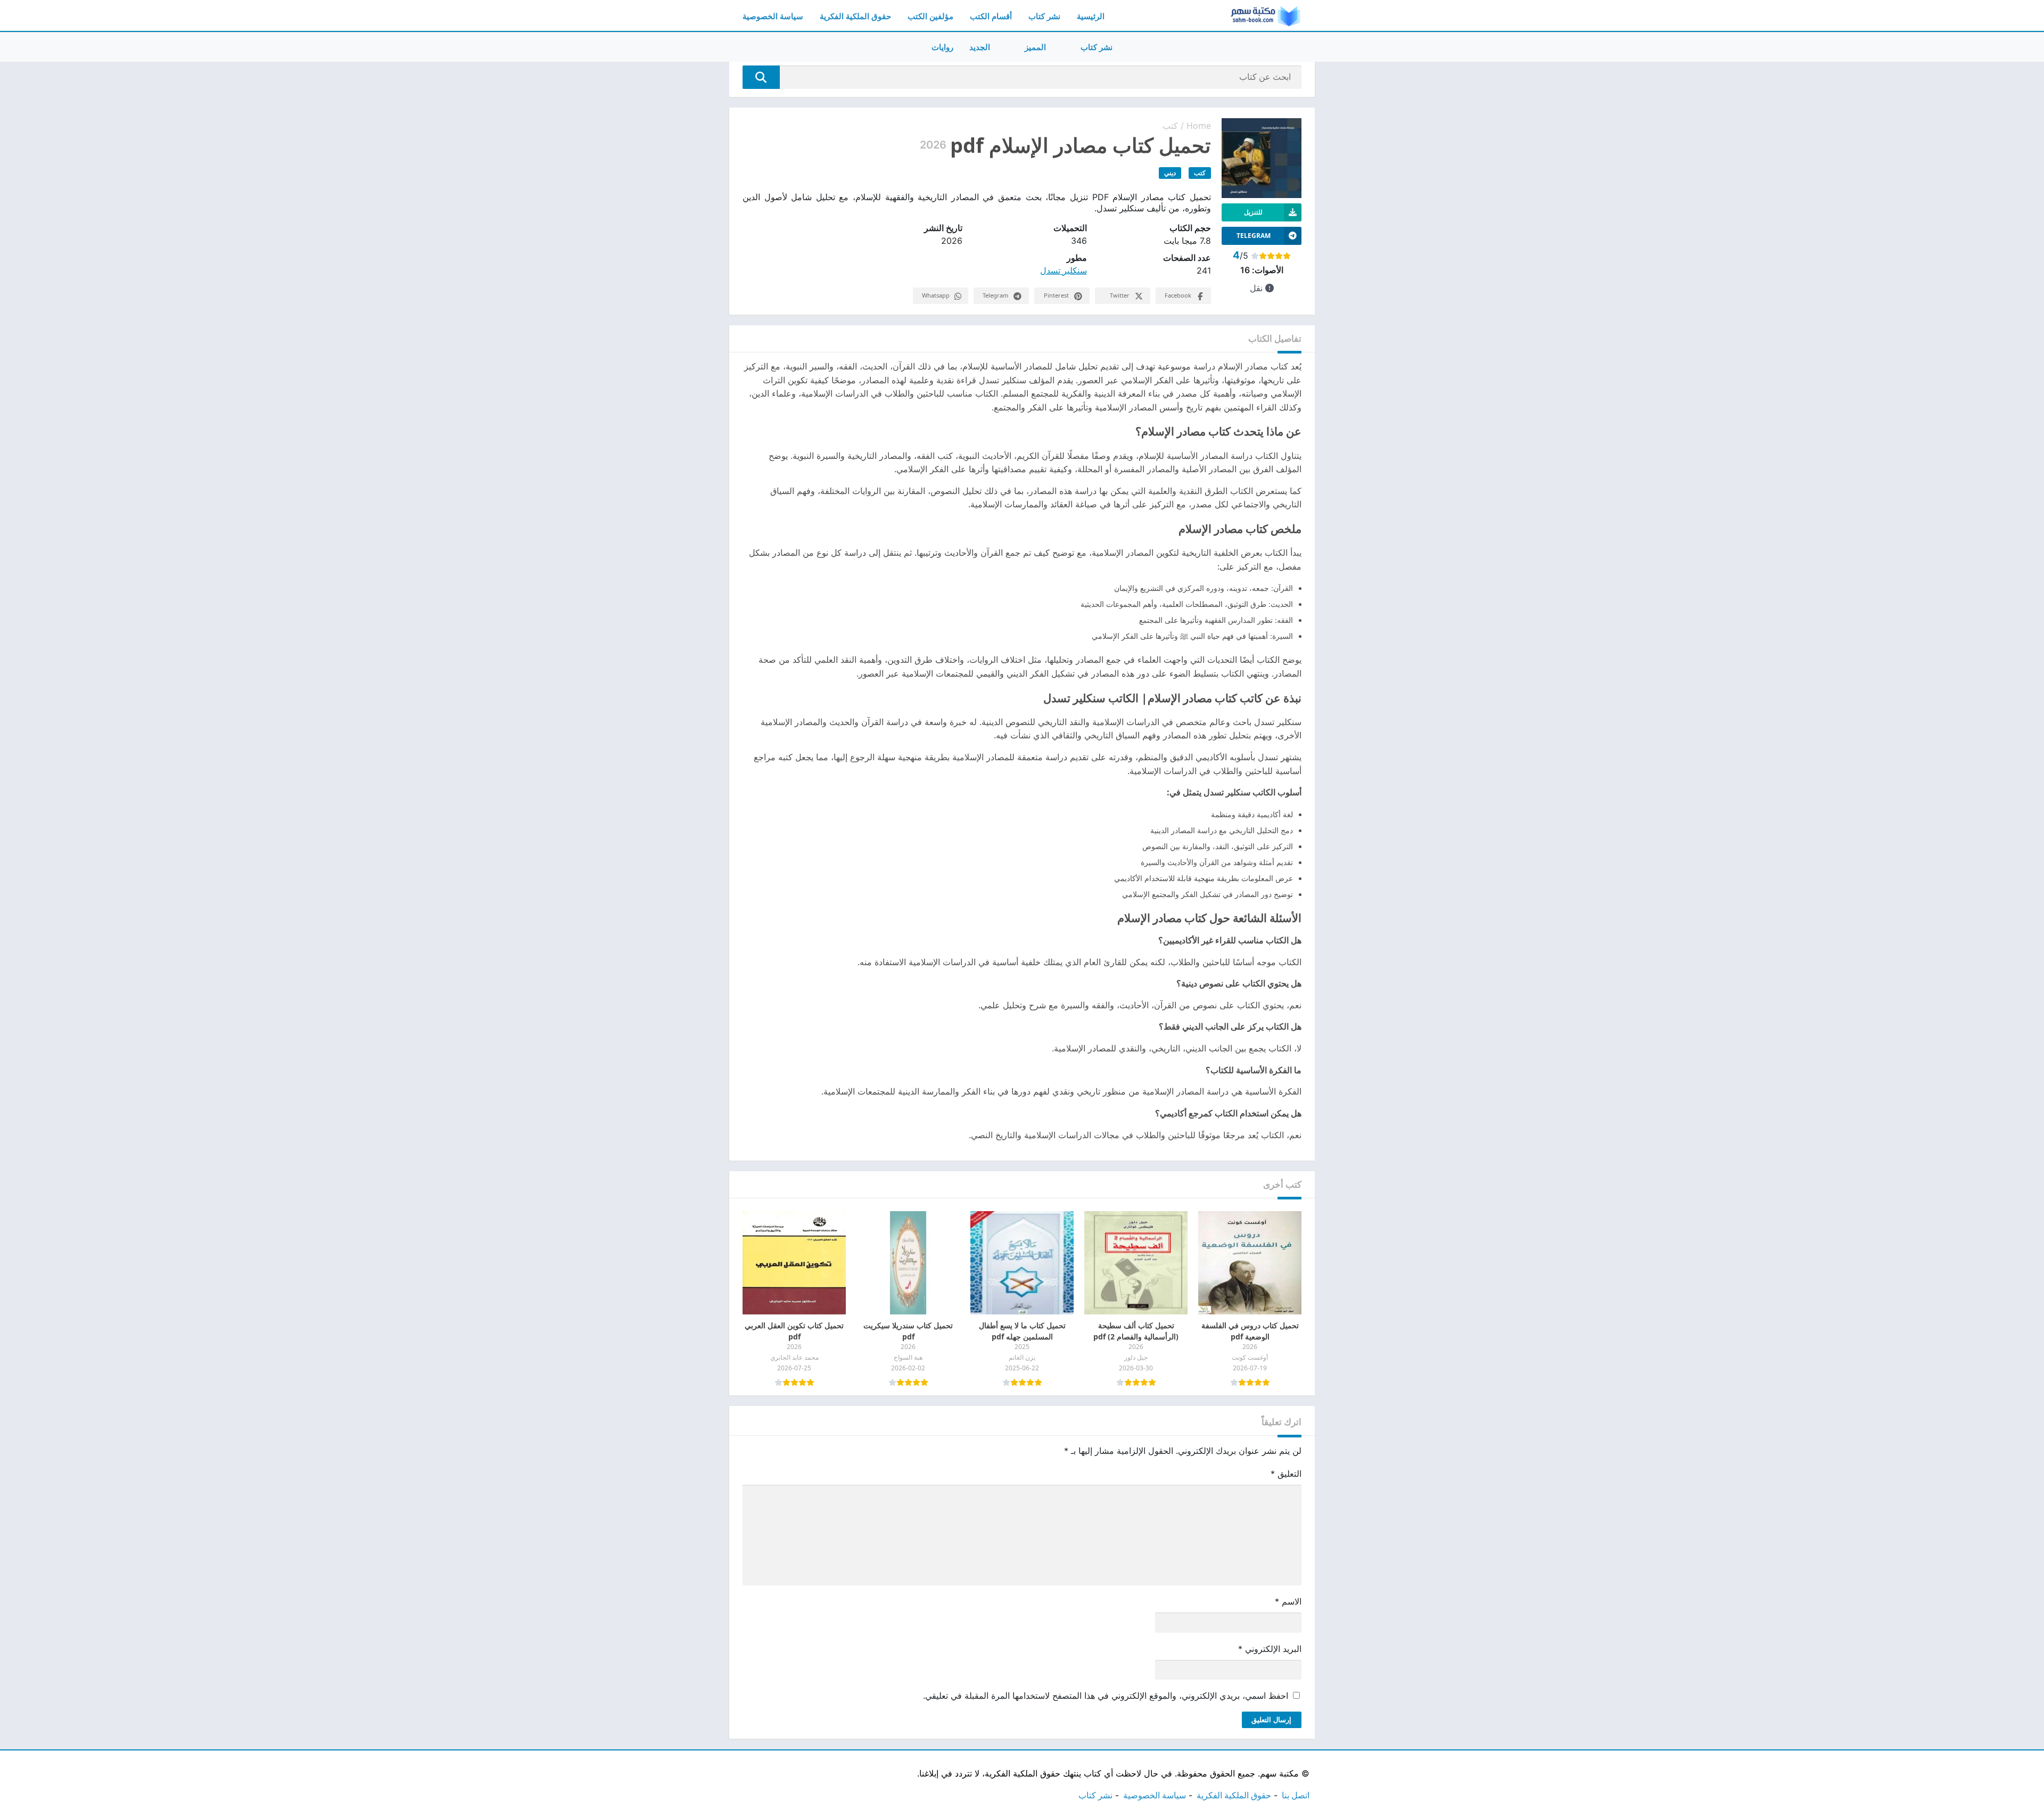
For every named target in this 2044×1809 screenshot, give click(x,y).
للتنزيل (1253, 212)
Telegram (995, 295)
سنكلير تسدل (1064, 270)
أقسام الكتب (991, 16)
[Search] (761, 77)
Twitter (1120, 295)
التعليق (1286, 1474)
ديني (1170, 173)
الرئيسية (1091, 16)
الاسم (1288, 1601)
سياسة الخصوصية (773, 16)
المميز (1035, 47)
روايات (942, 47)
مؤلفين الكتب (930, 16)
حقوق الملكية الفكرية (855, 16)
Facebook (1178, 295)
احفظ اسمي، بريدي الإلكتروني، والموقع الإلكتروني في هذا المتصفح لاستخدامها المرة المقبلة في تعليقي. (1106, 1696)
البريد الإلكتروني (1270, 1649)
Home (1199, 126)
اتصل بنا (1296, 1795)
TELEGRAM (1254, 236)
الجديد (980, 47)
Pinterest (1056, 295)
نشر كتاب (1044, 16)
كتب (1170, 126)
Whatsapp (936, 295)
